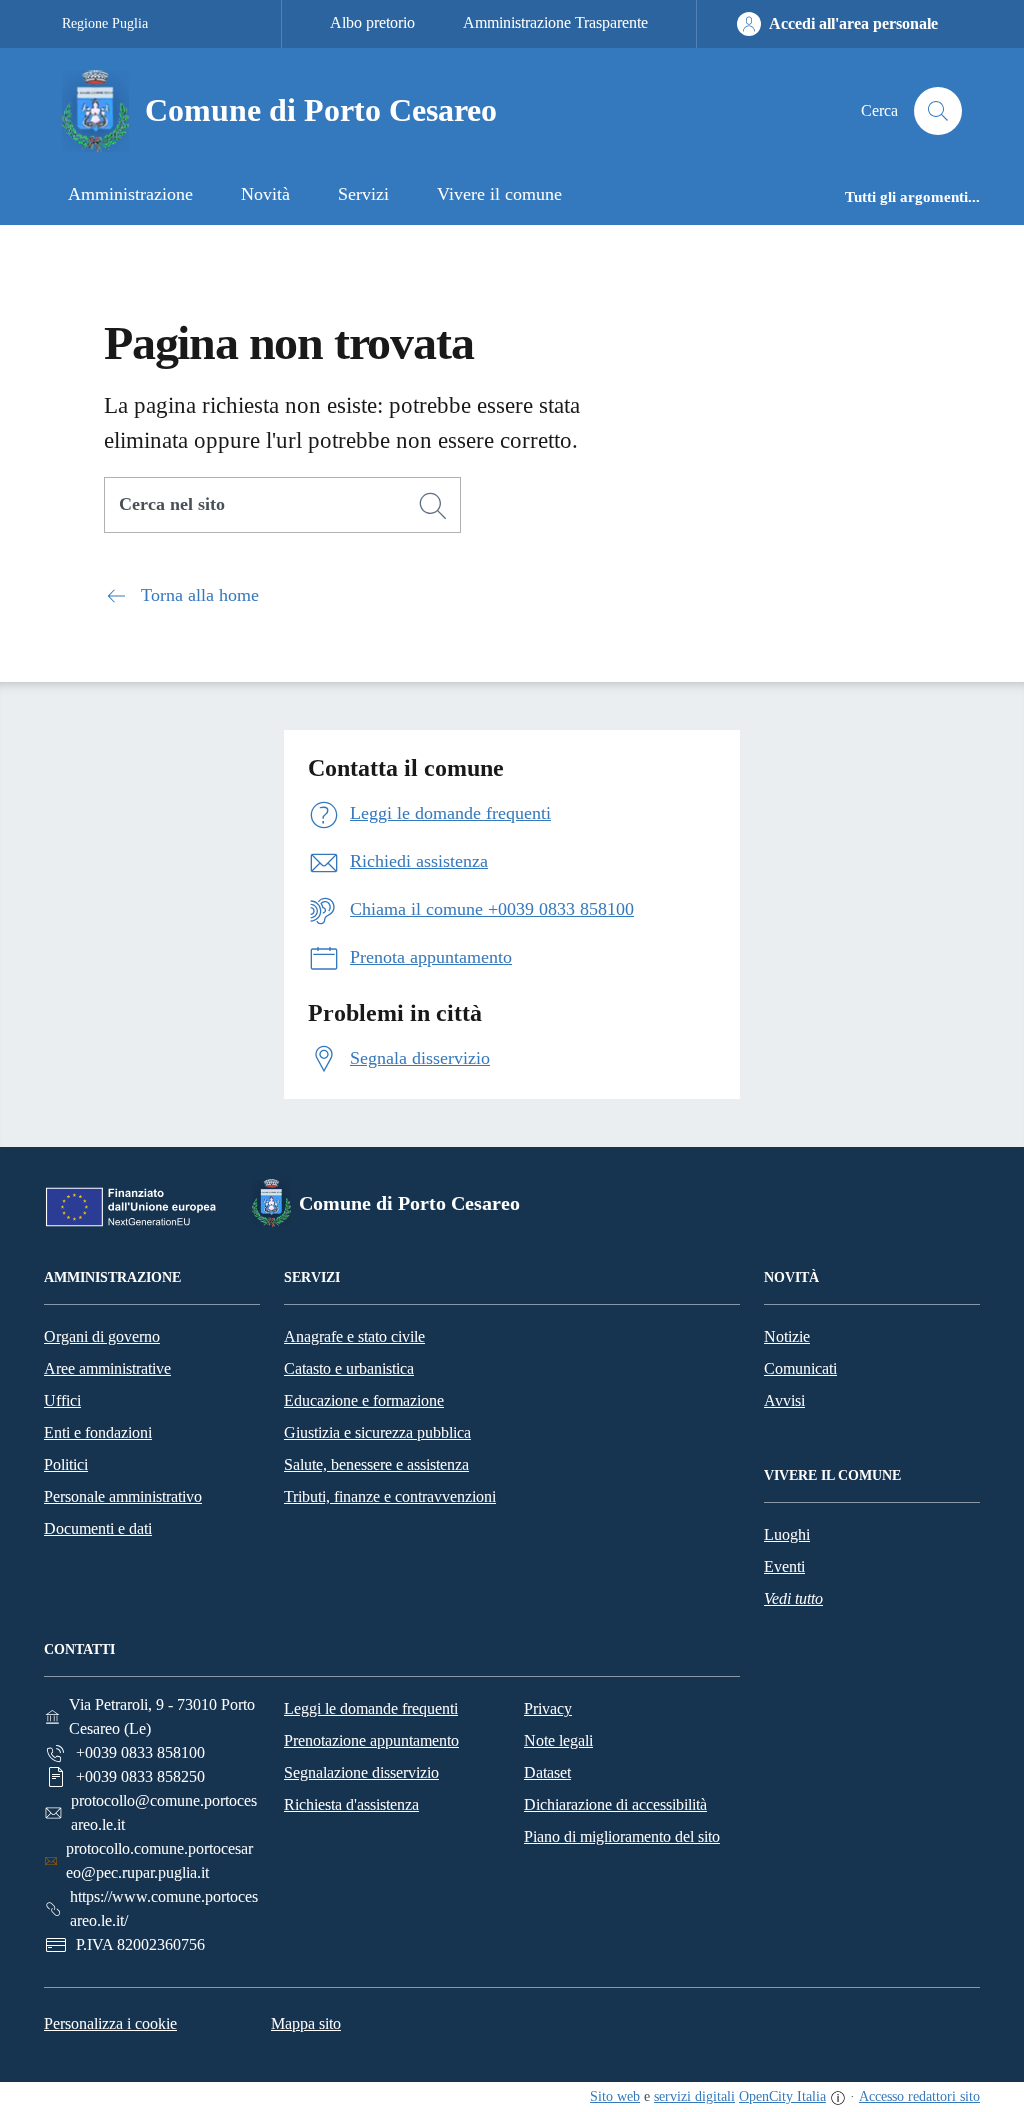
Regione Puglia (105, 23)
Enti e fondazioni (98, 1432)
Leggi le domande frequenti (371, 1708)
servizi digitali (694, 2096)
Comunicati (800, 1368)
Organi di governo (102, 1336)
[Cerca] (433, 506)
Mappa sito (306, 2023)
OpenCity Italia (782, 2096)
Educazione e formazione (364, 1400)
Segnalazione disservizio (361, 1772)
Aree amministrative (107, 1368)
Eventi (784, 1566)
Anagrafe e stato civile (354, 1336)
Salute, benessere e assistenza (376, 1464)
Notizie (787, 1336)
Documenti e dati (98, 1528)
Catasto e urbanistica (349, 1368)
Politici (66, 1464)
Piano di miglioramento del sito (622, 1836)
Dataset (547, 1772)
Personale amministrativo (123, 1496)
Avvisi (784, 1400)
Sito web (615, 2096)
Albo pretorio (372, 22)
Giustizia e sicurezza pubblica (377, 1432)
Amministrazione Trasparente (555, 22)
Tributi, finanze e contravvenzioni (390, 1496)
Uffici (62, 1400)
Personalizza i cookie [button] (110, 2023)
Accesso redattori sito (919, 2096)
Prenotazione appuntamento (371, 1740)
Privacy (548, 1708)
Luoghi (787, 1534)
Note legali (558, 1740)
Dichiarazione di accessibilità (615, 1804)
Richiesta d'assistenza (351, 1804)
